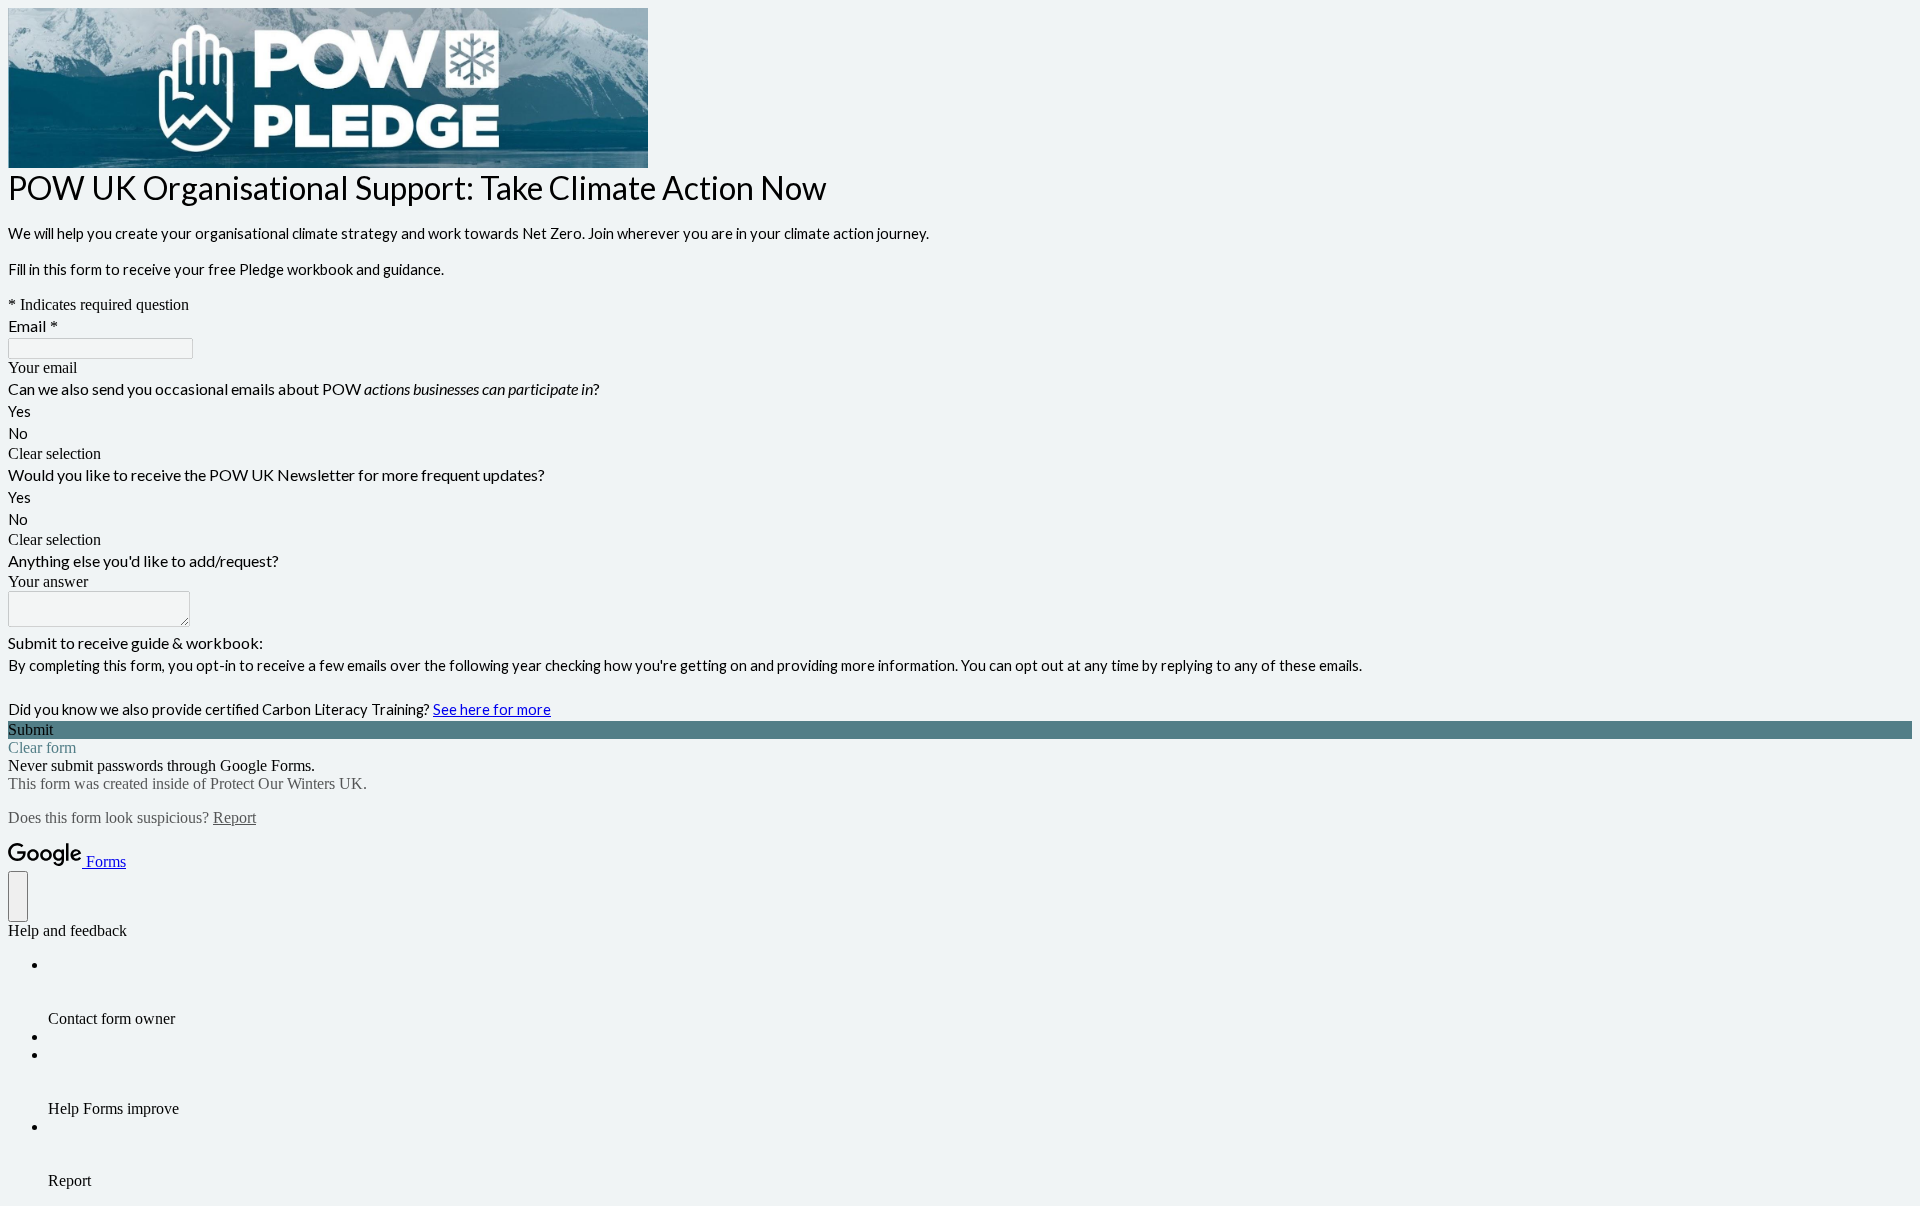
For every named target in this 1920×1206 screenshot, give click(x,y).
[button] (960, 454)
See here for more (492, 709)
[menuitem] (980, 992)
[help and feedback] (18, 896)
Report (234, 817)
